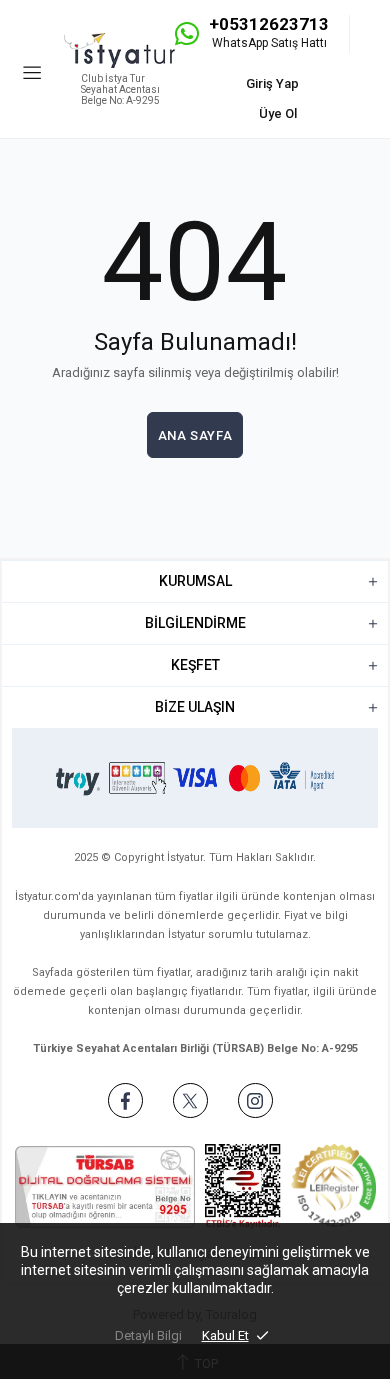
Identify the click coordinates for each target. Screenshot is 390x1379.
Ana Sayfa (195, 435)
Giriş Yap (272, 83)
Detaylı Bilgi (148, 1335)
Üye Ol (278, 113)
